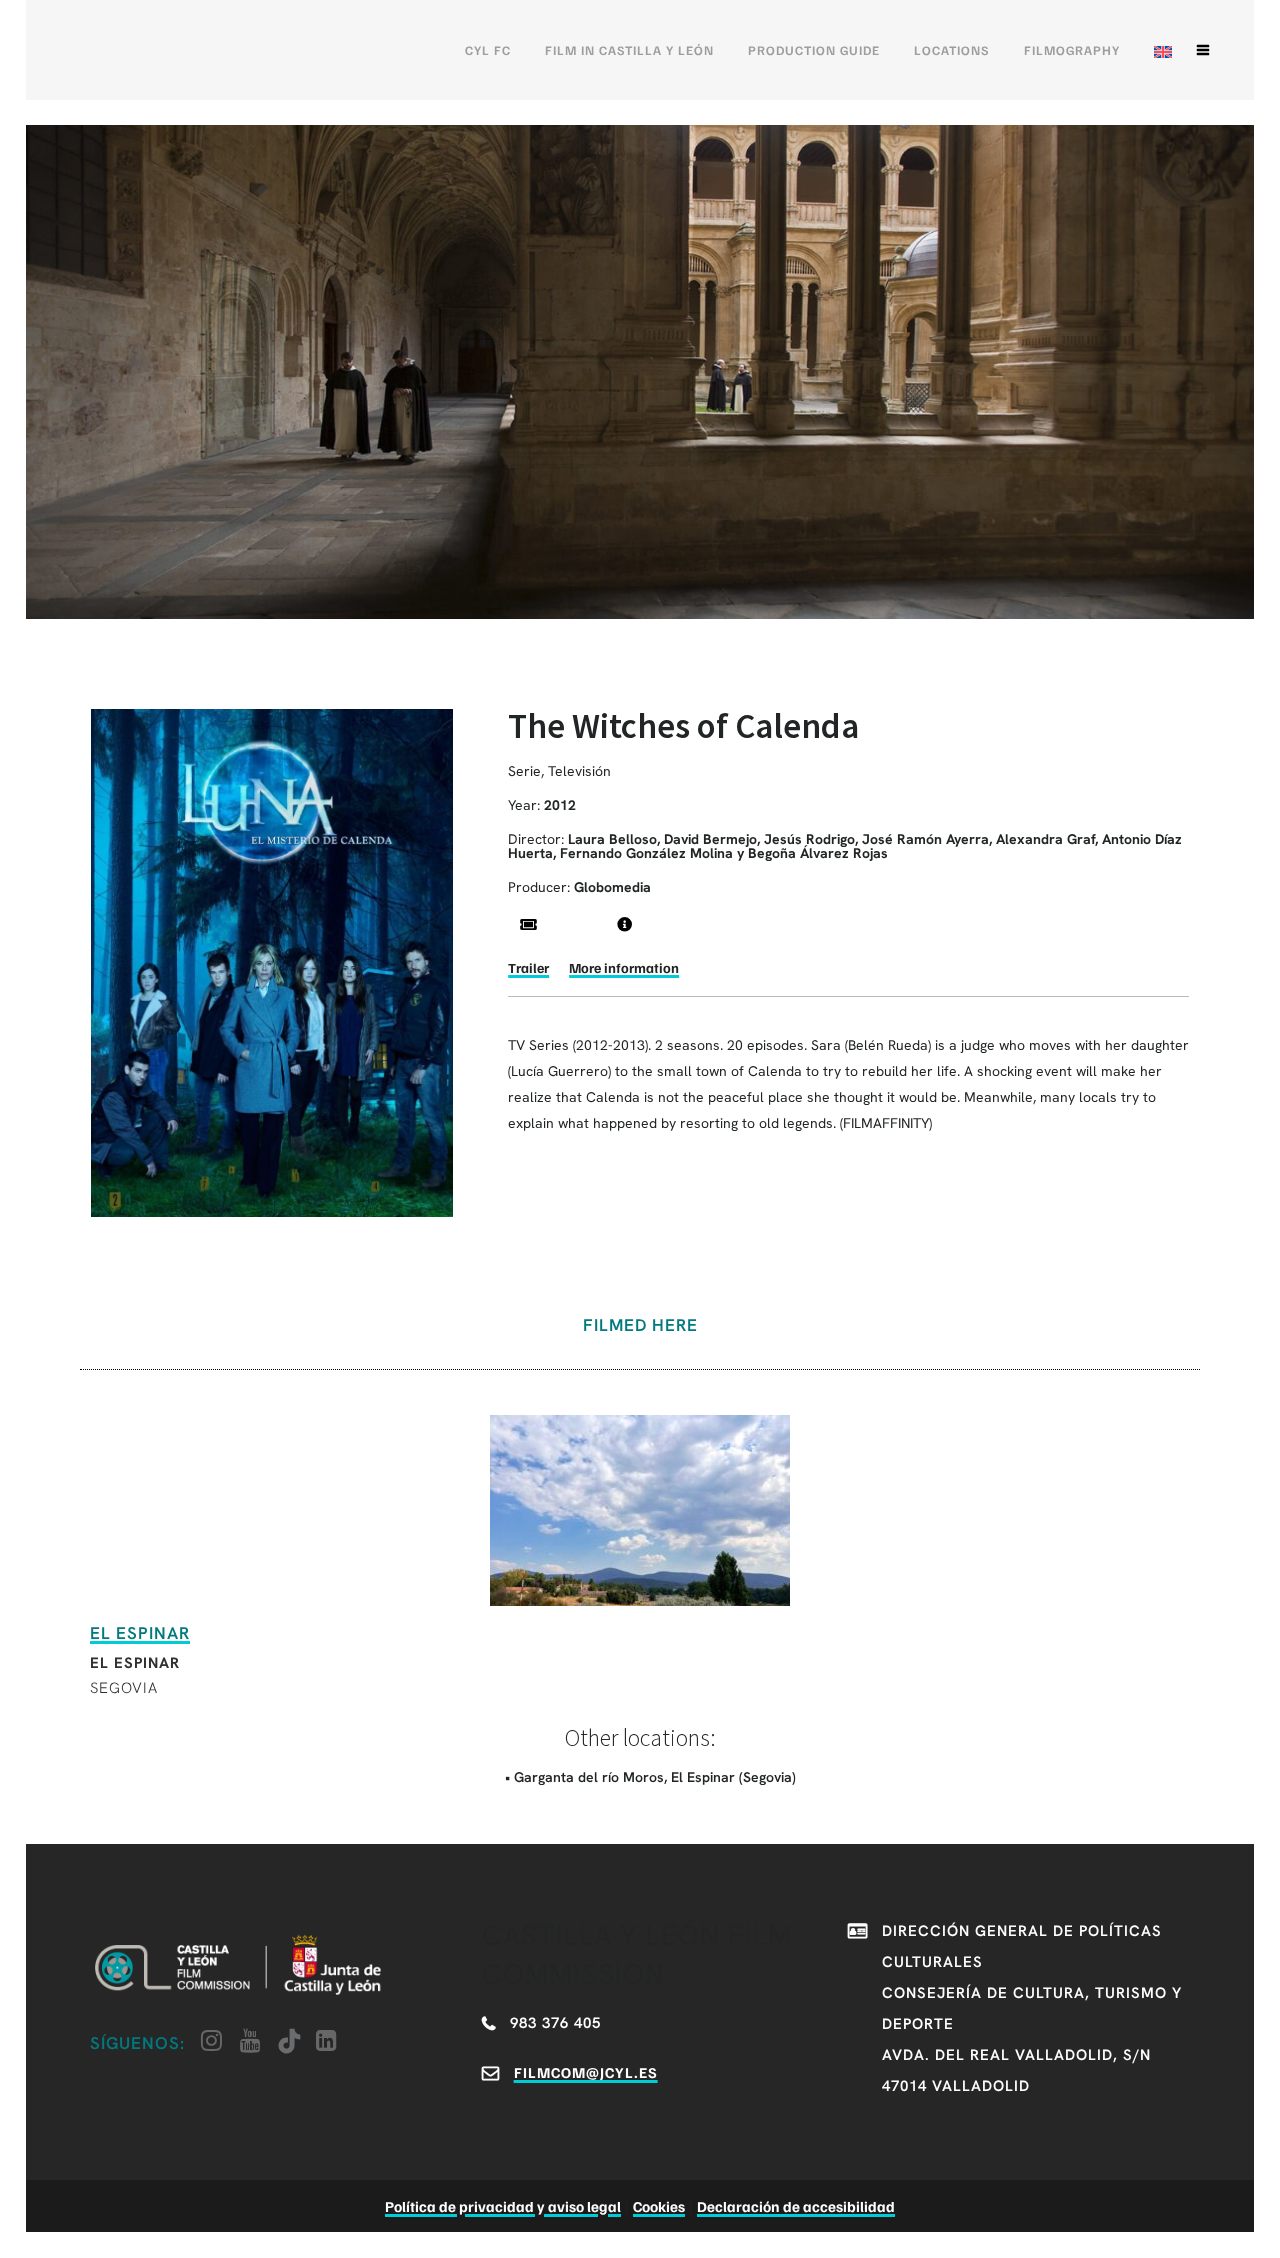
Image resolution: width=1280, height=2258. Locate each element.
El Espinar (140, 1633)
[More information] (624, 924)
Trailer (528, 967)
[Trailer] (528, 924)
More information (624, 967)
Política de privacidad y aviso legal (503, 2206)
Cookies (659, 2206)
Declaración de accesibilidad (796, 2206)
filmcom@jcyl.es (586, 2072)
